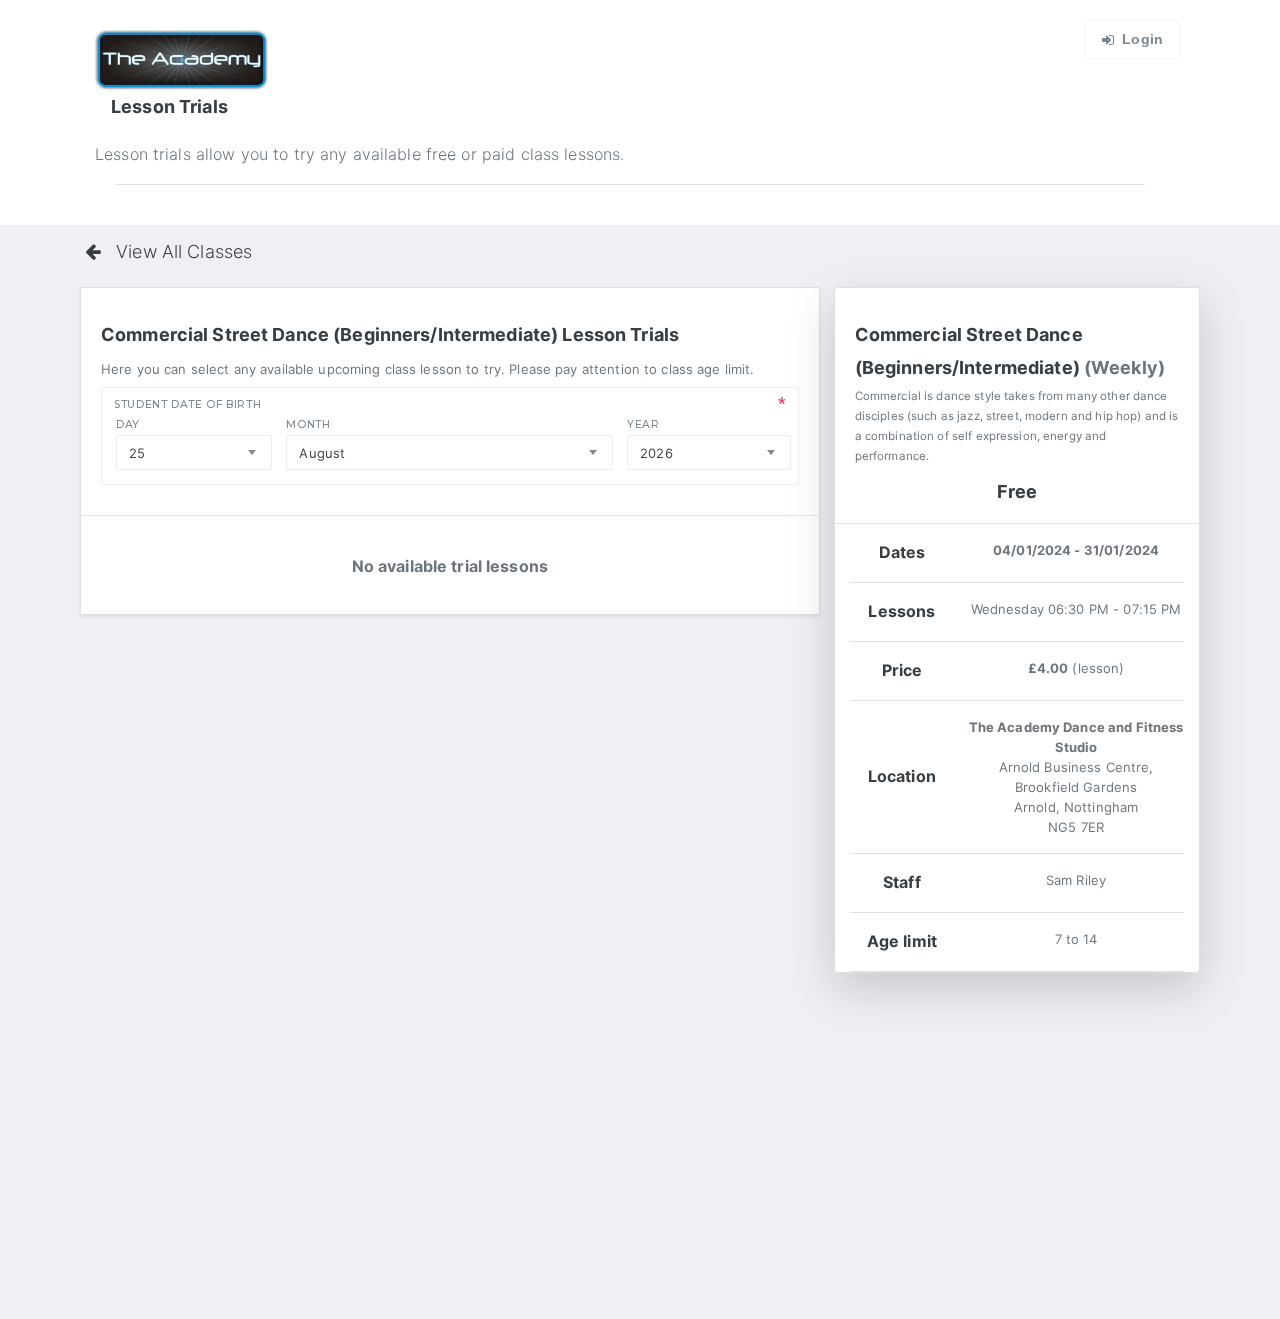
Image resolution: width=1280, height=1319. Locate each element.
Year (643, 424)
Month (308, 424)
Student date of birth (187, 404)
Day (128, 424)
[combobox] (194, 452)
